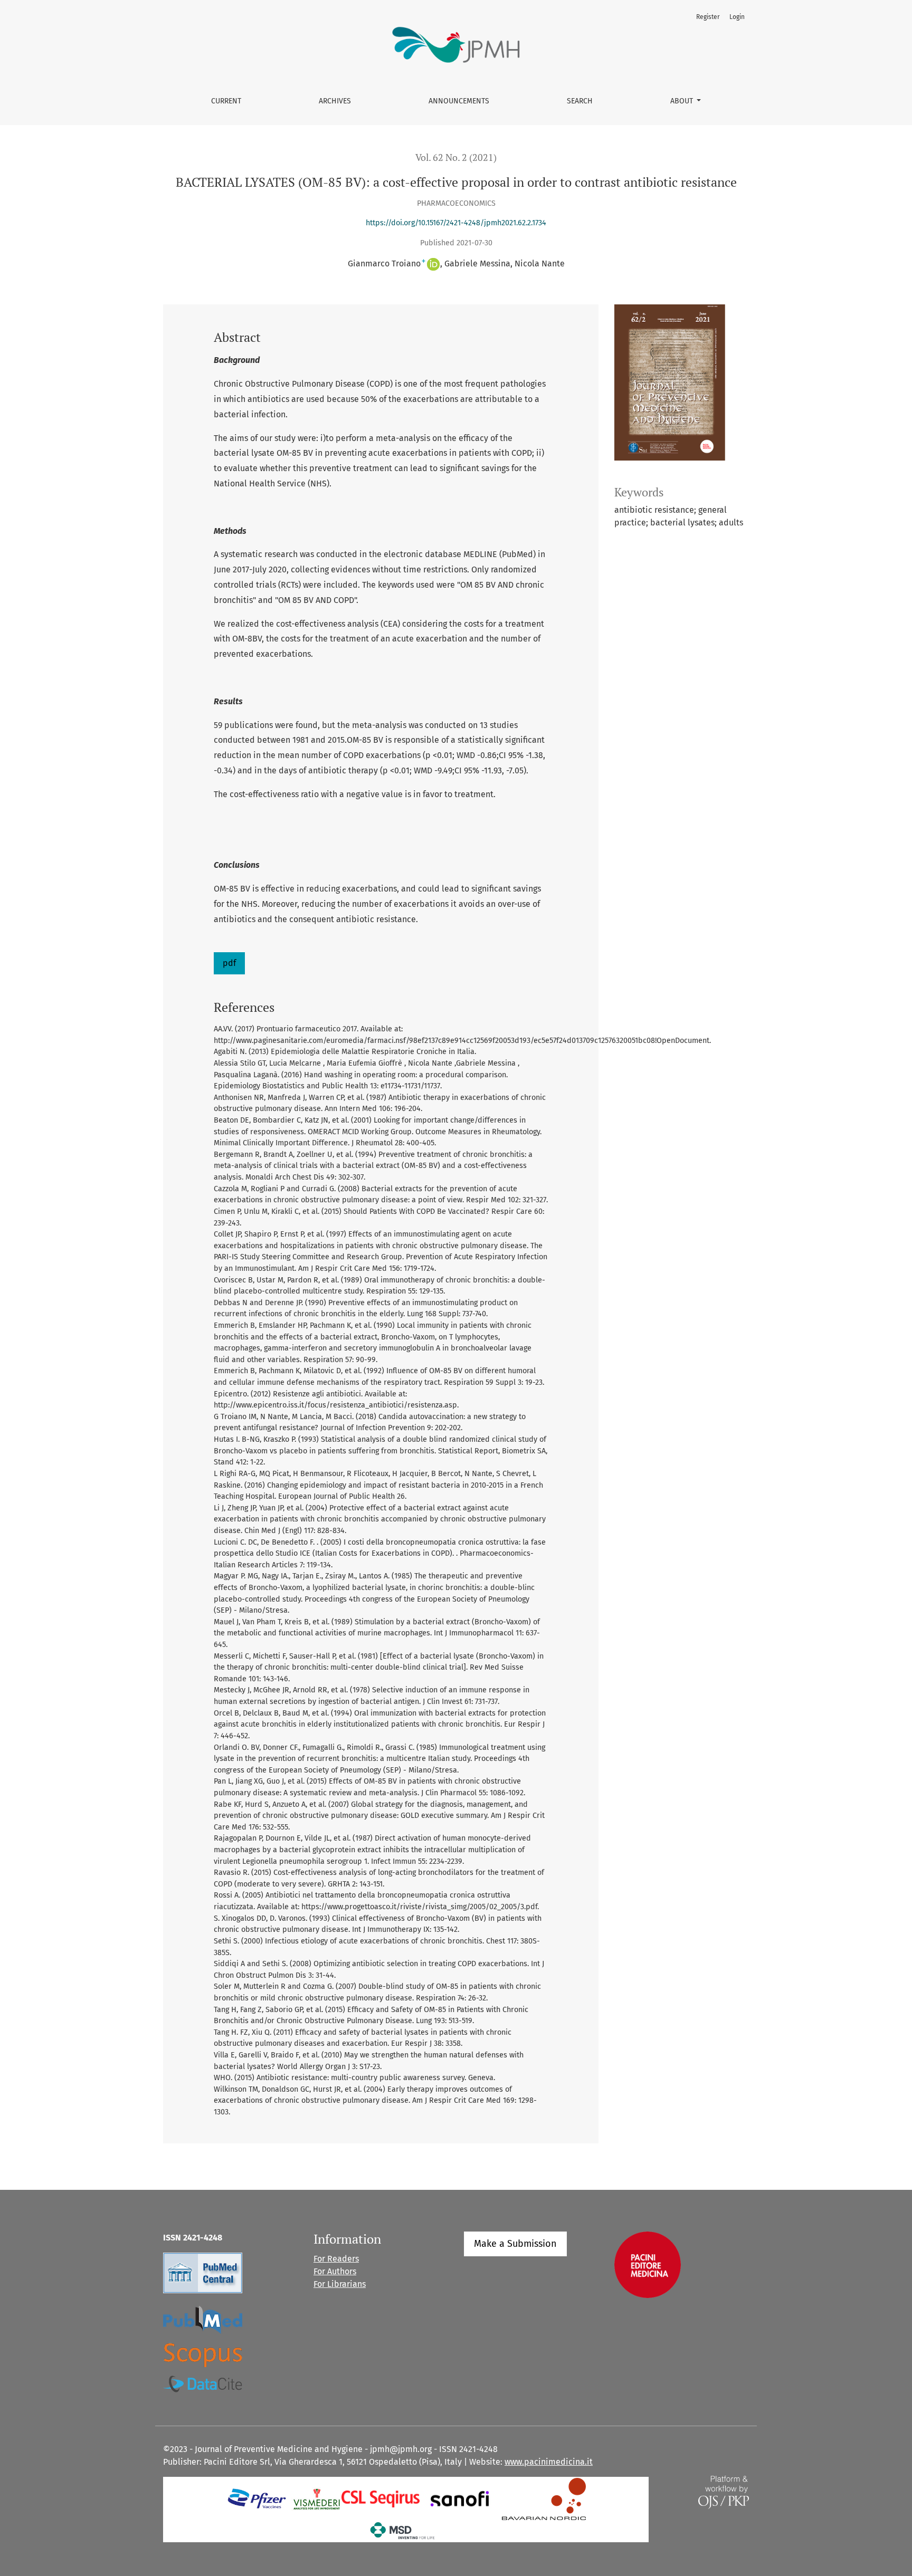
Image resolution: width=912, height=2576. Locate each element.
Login (737, 17)
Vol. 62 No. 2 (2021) (456, 157)
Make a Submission (515, 2244)
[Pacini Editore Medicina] (648, 2264)
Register (708, 17)
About (683, 101)
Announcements (459, 101)
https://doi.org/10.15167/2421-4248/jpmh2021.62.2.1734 (456, 223)
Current (226, 101)
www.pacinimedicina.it (549, 2462)
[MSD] (403, 2530)
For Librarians (340, 2284)
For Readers (336, 2259)
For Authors (335, 2271)
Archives (335, 101)
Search (580, 101)
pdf (229, 963)
